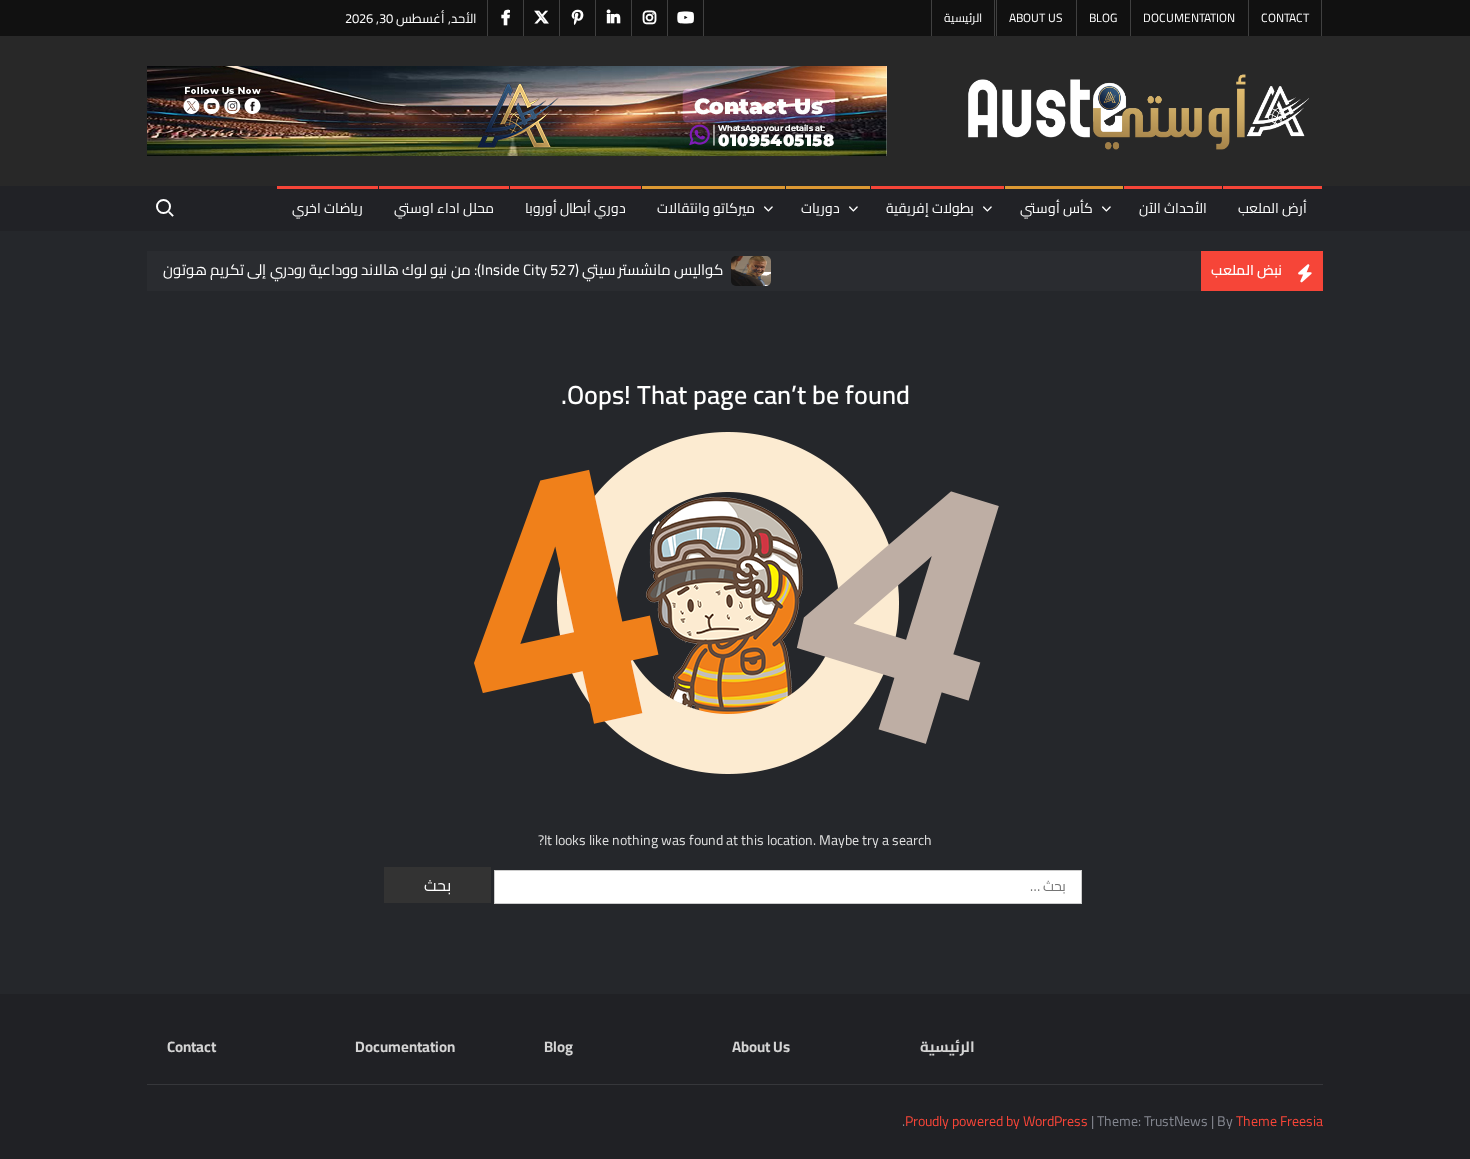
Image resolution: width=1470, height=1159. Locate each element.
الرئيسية (963, 17)
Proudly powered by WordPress (996, 1121)
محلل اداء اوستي (444, 208)
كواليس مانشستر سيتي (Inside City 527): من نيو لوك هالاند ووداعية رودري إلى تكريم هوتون (443, 269)
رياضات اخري (327, 208)
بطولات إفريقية (930, 208)
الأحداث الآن (1173, 208)
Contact (1285, 17)
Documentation (1189, 17)
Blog (1103, 17)
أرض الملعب (1272, 208)
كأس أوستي (1056, 208)
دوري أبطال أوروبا (575, 208)
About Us (1036, 17)
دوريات (820, 208)
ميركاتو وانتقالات (706, 208)
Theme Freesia (1279, 1121)
